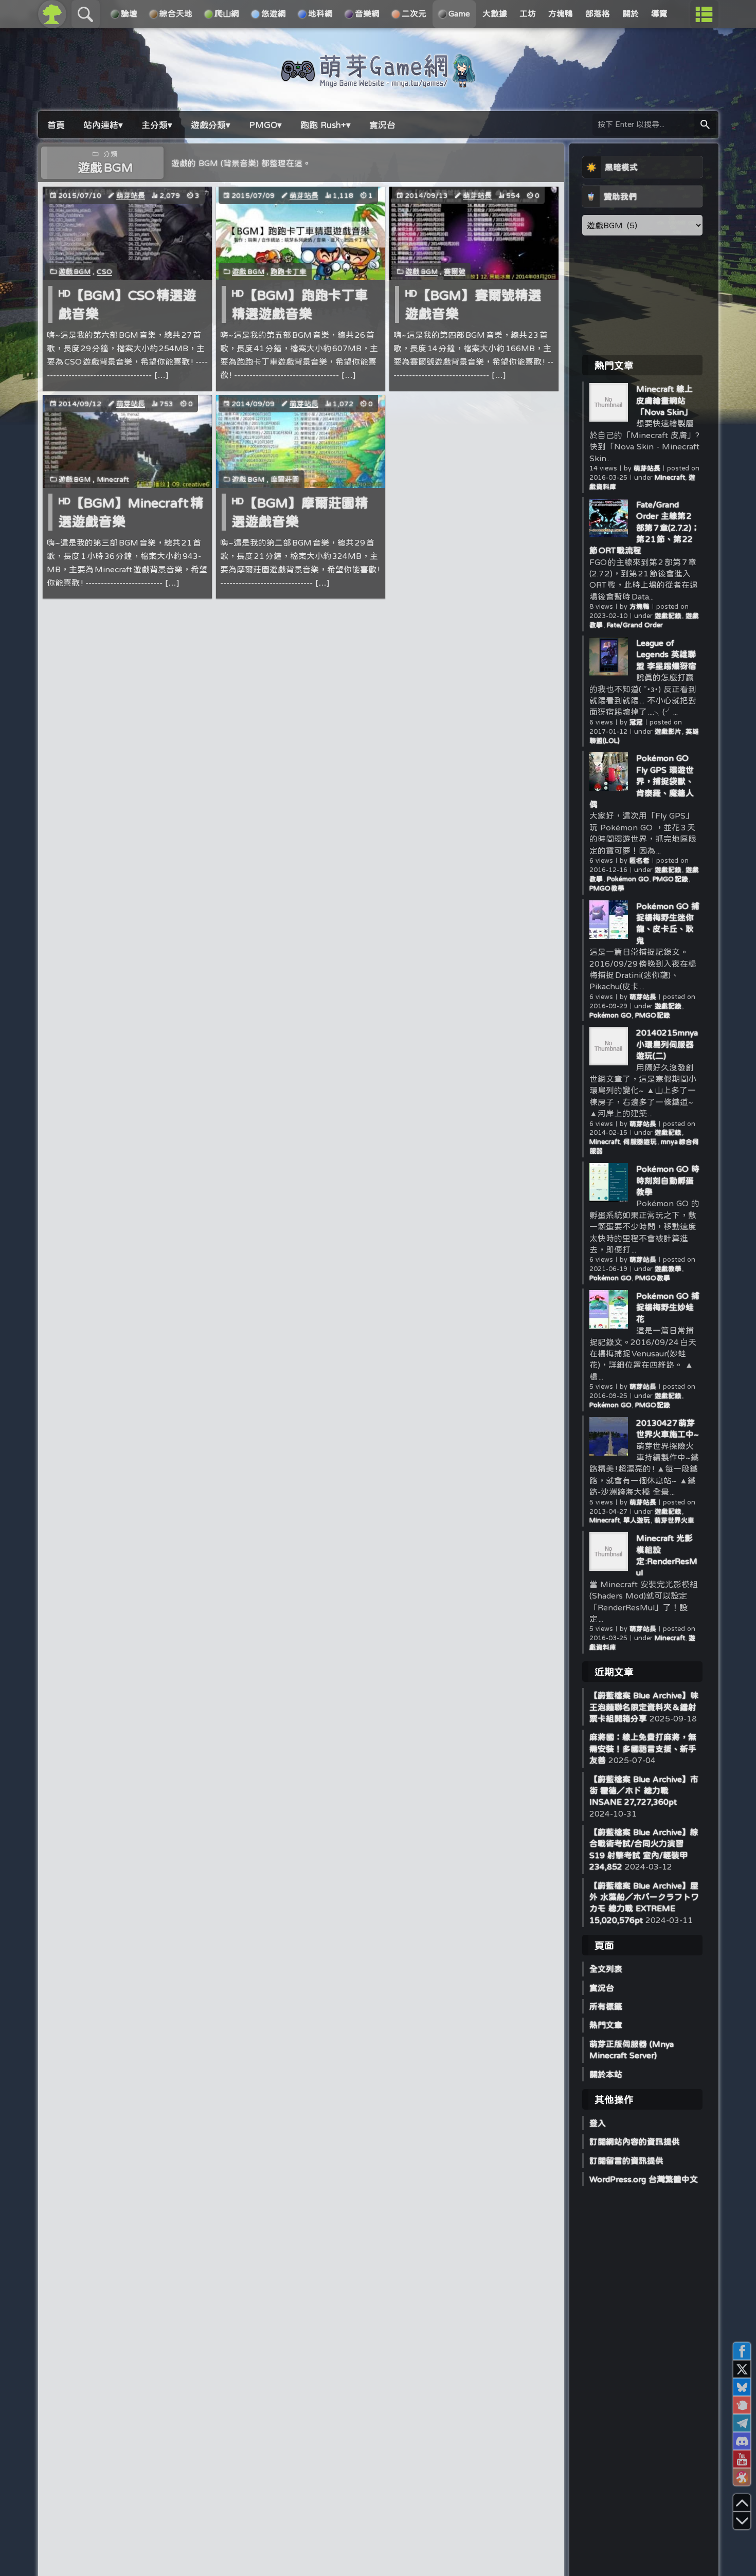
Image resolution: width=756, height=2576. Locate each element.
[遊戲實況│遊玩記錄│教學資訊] (378, 83)
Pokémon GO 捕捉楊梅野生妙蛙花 (668, 1307)
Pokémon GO (628, 879)
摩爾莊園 (285, 479)
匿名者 (640, 860)
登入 (598, 2123)
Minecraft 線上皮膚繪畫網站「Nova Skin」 (664, 400)
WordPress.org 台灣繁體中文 (644, 2179)
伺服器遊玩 (640, 1142)
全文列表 (606, 1969)
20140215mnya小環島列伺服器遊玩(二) (667, 1044)
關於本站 (606, 2074)
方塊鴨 (640, 606)
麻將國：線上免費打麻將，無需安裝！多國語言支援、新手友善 (643, 1748)
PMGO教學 (607, 888)
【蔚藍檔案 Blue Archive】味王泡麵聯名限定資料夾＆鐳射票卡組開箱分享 (644, 1707)
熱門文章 (606, 2025)
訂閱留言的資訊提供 (626, 2161)
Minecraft (113, 479)
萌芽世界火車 (674, 1520)
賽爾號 (455, 271)
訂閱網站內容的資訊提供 (635, 2142)
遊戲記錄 (669, 616)
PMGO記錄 (671, 879)
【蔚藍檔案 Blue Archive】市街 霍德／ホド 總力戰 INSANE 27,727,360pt (644, 1791)
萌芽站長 (131, 195)
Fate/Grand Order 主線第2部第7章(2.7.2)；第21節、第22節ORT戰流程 (644, 528)
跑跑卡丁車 (289, 271)
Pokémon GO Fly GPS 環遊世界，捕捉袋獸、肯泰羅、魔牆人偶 (642, 781)
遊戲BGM (75, 271)
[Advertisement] (642, 295)
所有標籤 (606, 2006)
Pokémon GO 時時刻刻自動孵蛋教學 (668, 1180)
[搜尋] (705, 125)
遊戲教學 (669, 1269)
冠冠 (636, 722)
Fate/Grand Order (635, 625)
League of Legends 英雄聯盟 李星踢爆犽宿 (666, 654)
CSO (104, 271)
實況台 (602, 1988)
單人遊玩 (637, 1520)
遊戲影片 (669, 731)
